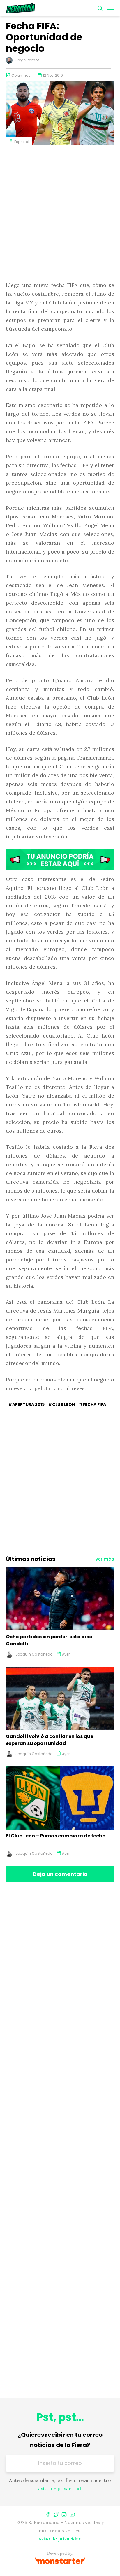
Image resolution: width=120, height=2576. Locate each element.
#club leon (62, 1404)
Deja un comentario (60, 1874)
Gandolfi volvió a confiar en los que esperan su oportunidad (50, 1740)
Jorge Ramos (28, 60)
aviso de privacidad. (60, 2488)
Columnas (21, 75)
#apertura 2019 (26, 1404)
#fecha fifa (92, 1404)
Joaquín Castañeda (34, 1654)
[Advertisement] (60, 214)
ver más (105, 1559)
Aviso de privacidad (60, 2539)
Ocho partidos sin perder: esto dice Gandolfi (49, 1640)
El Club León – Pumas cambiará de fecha (56, 1836)
